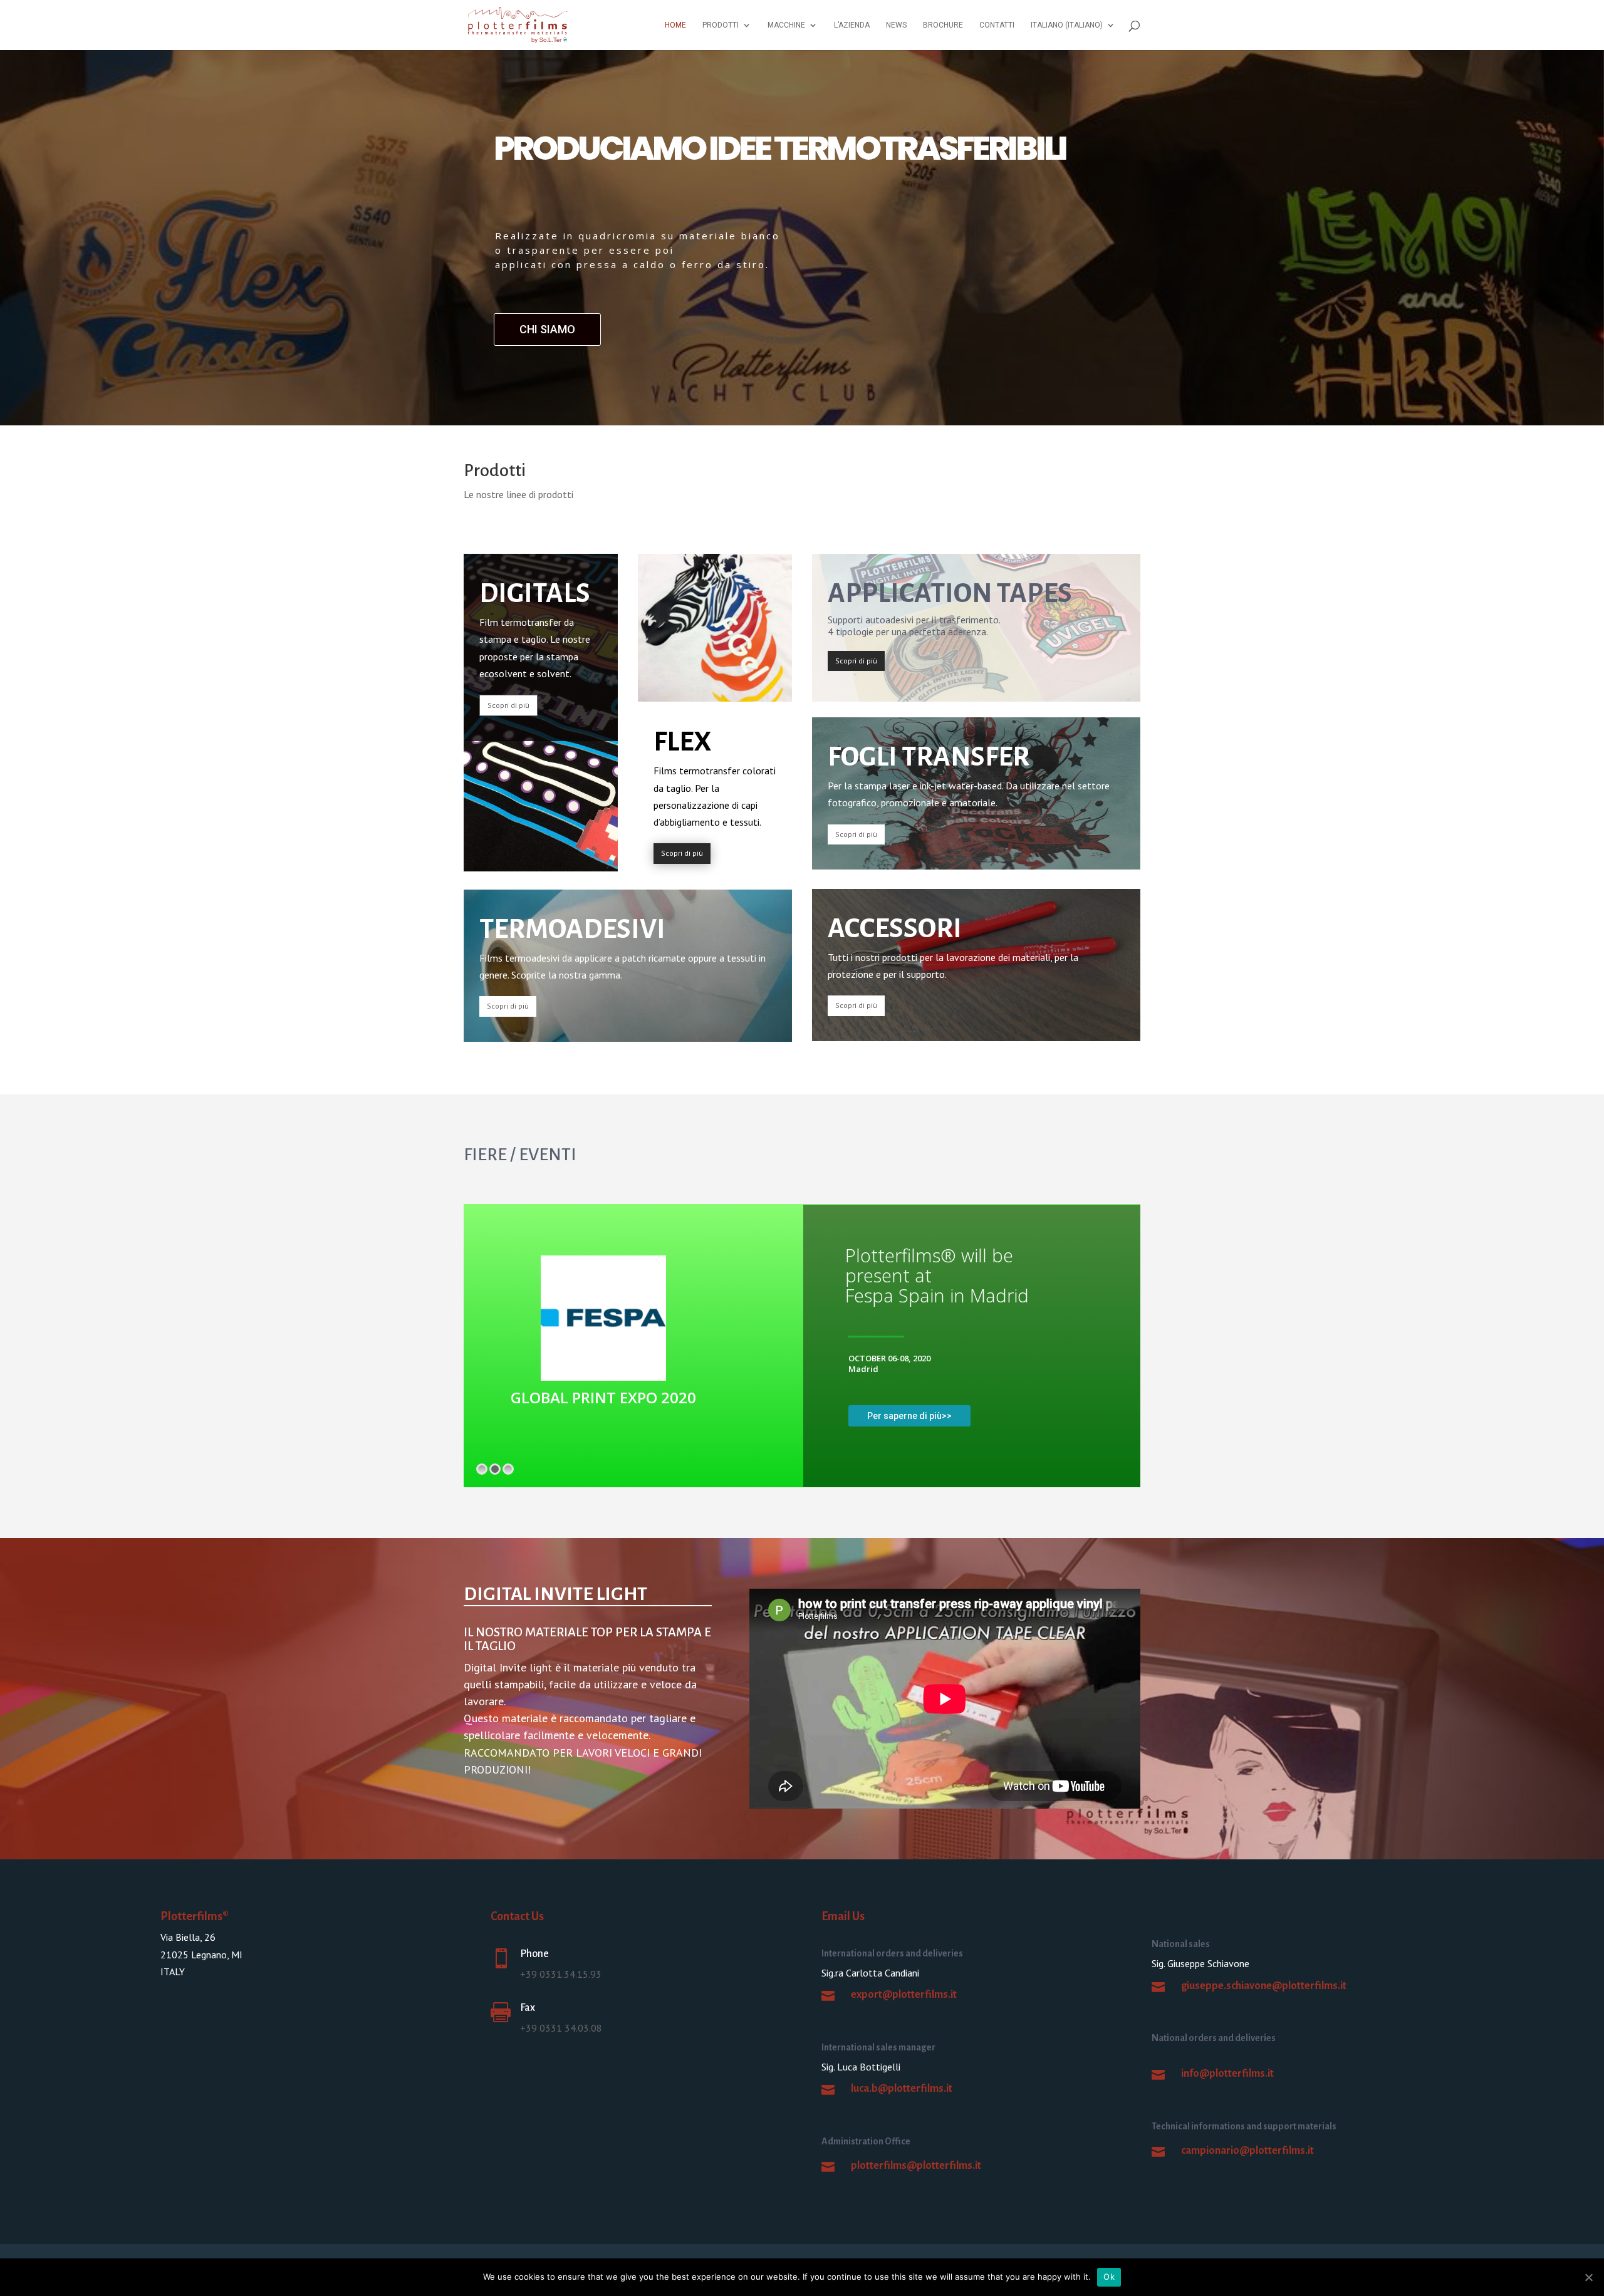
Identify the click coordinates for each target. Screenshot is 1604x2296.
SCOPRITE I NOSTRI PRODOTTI (599, 329)
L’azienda (852, 25)
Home (675, 25)
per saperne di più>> (909, 1416)
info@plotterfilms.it (1227, 2074)
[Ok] (1588, 2277)
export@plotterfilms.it (904, 1995)
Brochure (943, 25)
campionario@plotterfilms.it (1247, 2151)
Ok (1109, 2277)
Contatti (997, 25)
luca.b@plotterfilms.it (902, 2089)
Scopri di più (508, 705)
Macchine (786, 25)
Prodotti (721, 25)
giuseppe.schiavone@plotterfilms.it (1264, 1986)
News (896, 25)
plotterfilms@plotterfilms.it (916, 2166)
